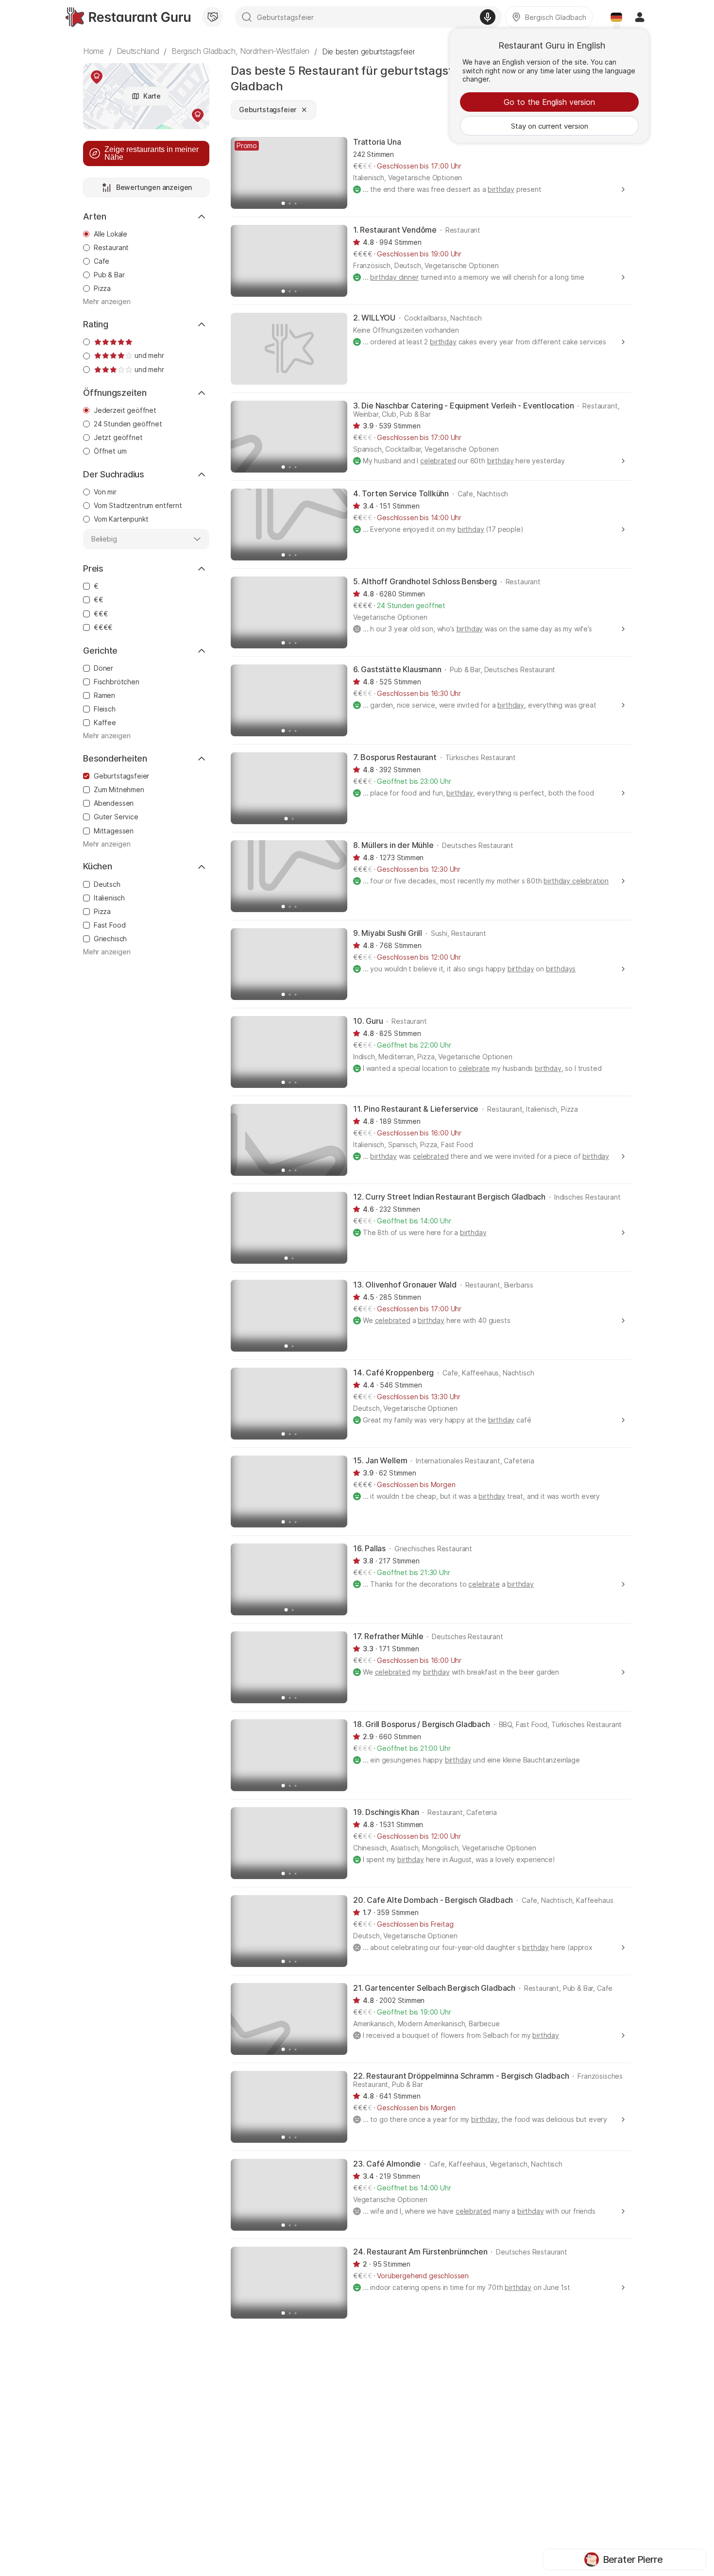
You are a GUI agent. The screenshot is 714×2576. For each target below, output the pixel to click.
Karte (152, 96)
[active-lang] (616, 17)
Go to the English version (549, 102)
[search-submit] (247, 17)
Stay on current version (550, 126)
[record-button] (488, 17)
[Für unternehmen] (213, 17)
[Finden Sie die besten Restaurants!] (128, 17)
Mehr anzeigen (107, 302)
